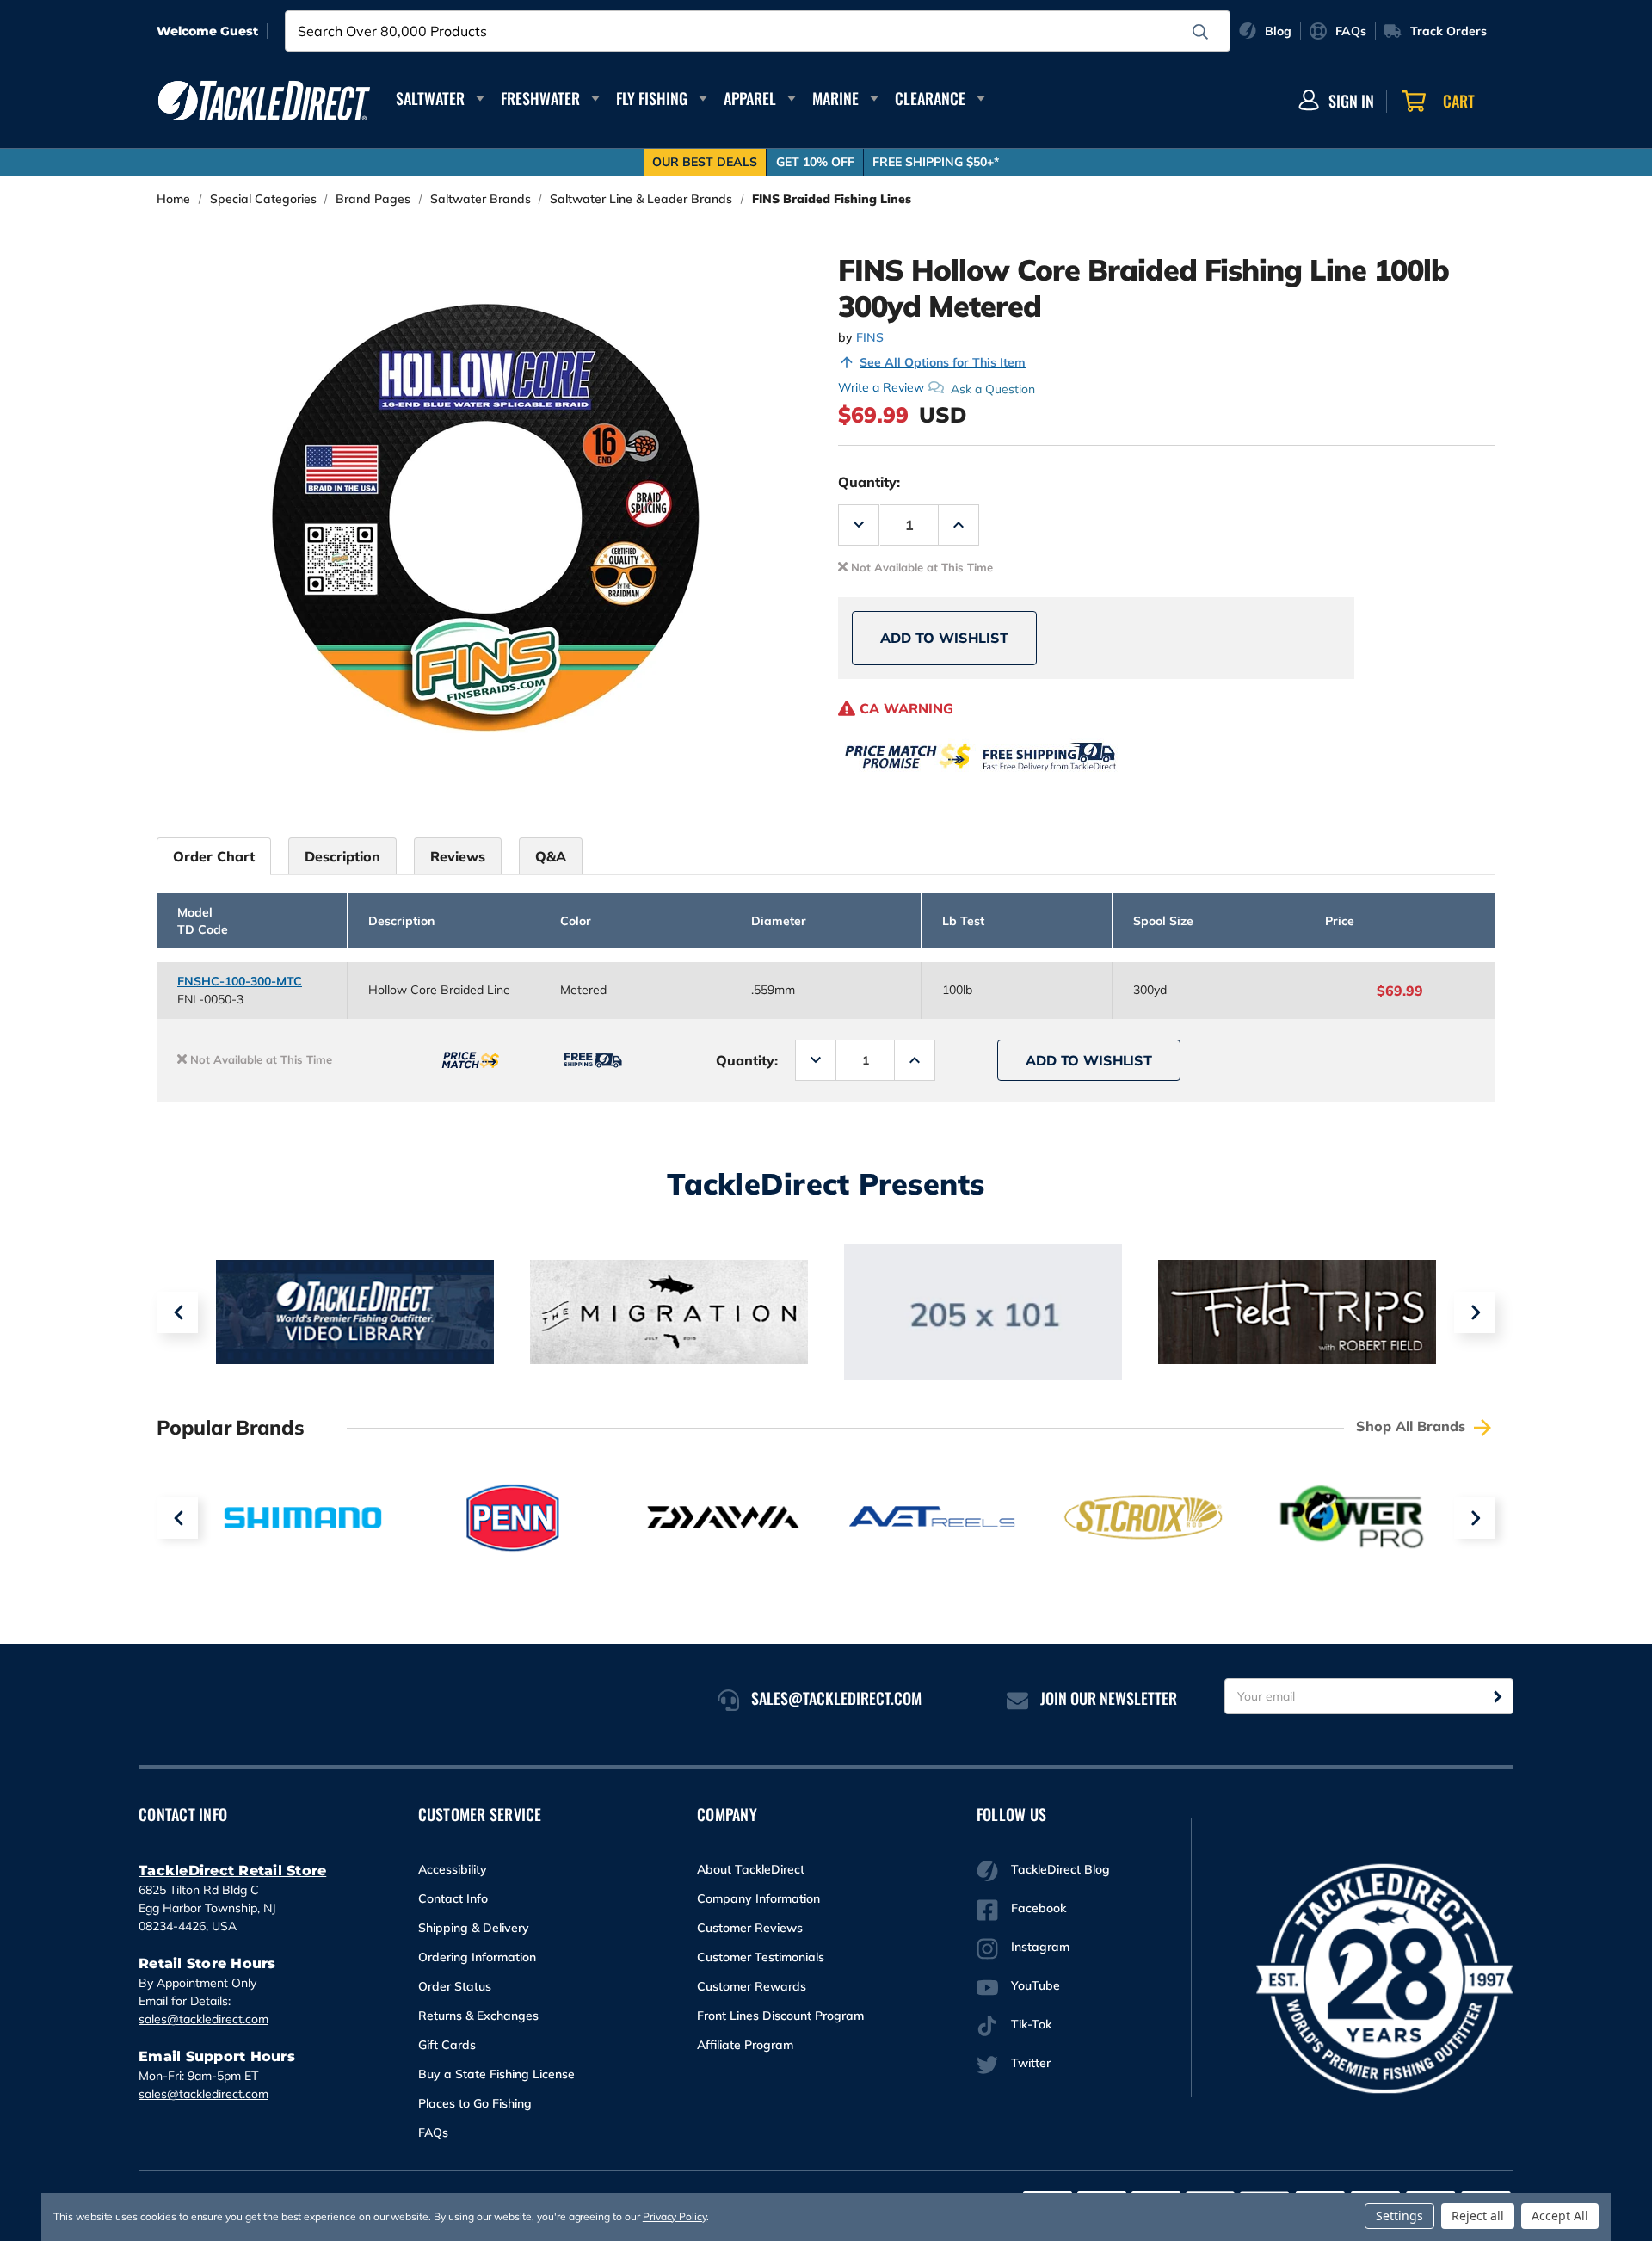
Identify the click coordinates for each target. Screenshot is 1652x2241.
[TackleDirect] (264, 101)
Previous (177, 1312)
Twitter (1031, 2063)
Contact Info (453, 1898)
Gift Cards (447, 2045)
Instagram (1040, 1947)
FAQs (433, 2133)
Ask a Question (993, 388)
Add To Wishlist (944, 638)
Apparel (750, 98)
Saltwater (430, 98)
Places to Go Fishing (475, 2103)
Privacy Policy (675, 2216)
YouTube (1036, 1985)
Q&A (551, 856)
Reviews (458, 856)
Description (342, 856)
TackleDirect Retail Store (232, 1871)
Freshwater (540, 98)
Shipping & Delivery (474, 1928)
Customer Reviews (750, 1928)
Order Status (455, 1986)
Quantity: (869, 482)
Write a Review (881, 387)
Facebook (1039, 1908)
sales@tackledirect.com (203, 2019)
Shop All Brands (1413, 1426)
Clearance (930, 98)
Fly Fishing (652, 98)
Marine (835, 98)
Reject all (1478, 2216)
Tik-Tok (1031, 2024)
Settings (1399, 2216)
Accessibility (453, 1869)
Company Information (758, 1898)
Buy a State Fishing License (496, 2074)
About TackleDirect (751, 1869)
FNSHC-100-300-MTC (240, 981)
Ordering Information (477, 1957)
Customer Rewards (752, 1986)
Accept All (1560, 2216)
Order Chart (214, 856)
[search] (1200, 32)
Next (1475, 1312)
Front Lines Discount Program (780, 2016)
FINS (870, 337)
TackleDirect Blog (1060, 1869)
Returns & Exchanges (478, 2016)
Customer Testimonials (761, 1957)
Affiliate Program (745, 2045)
